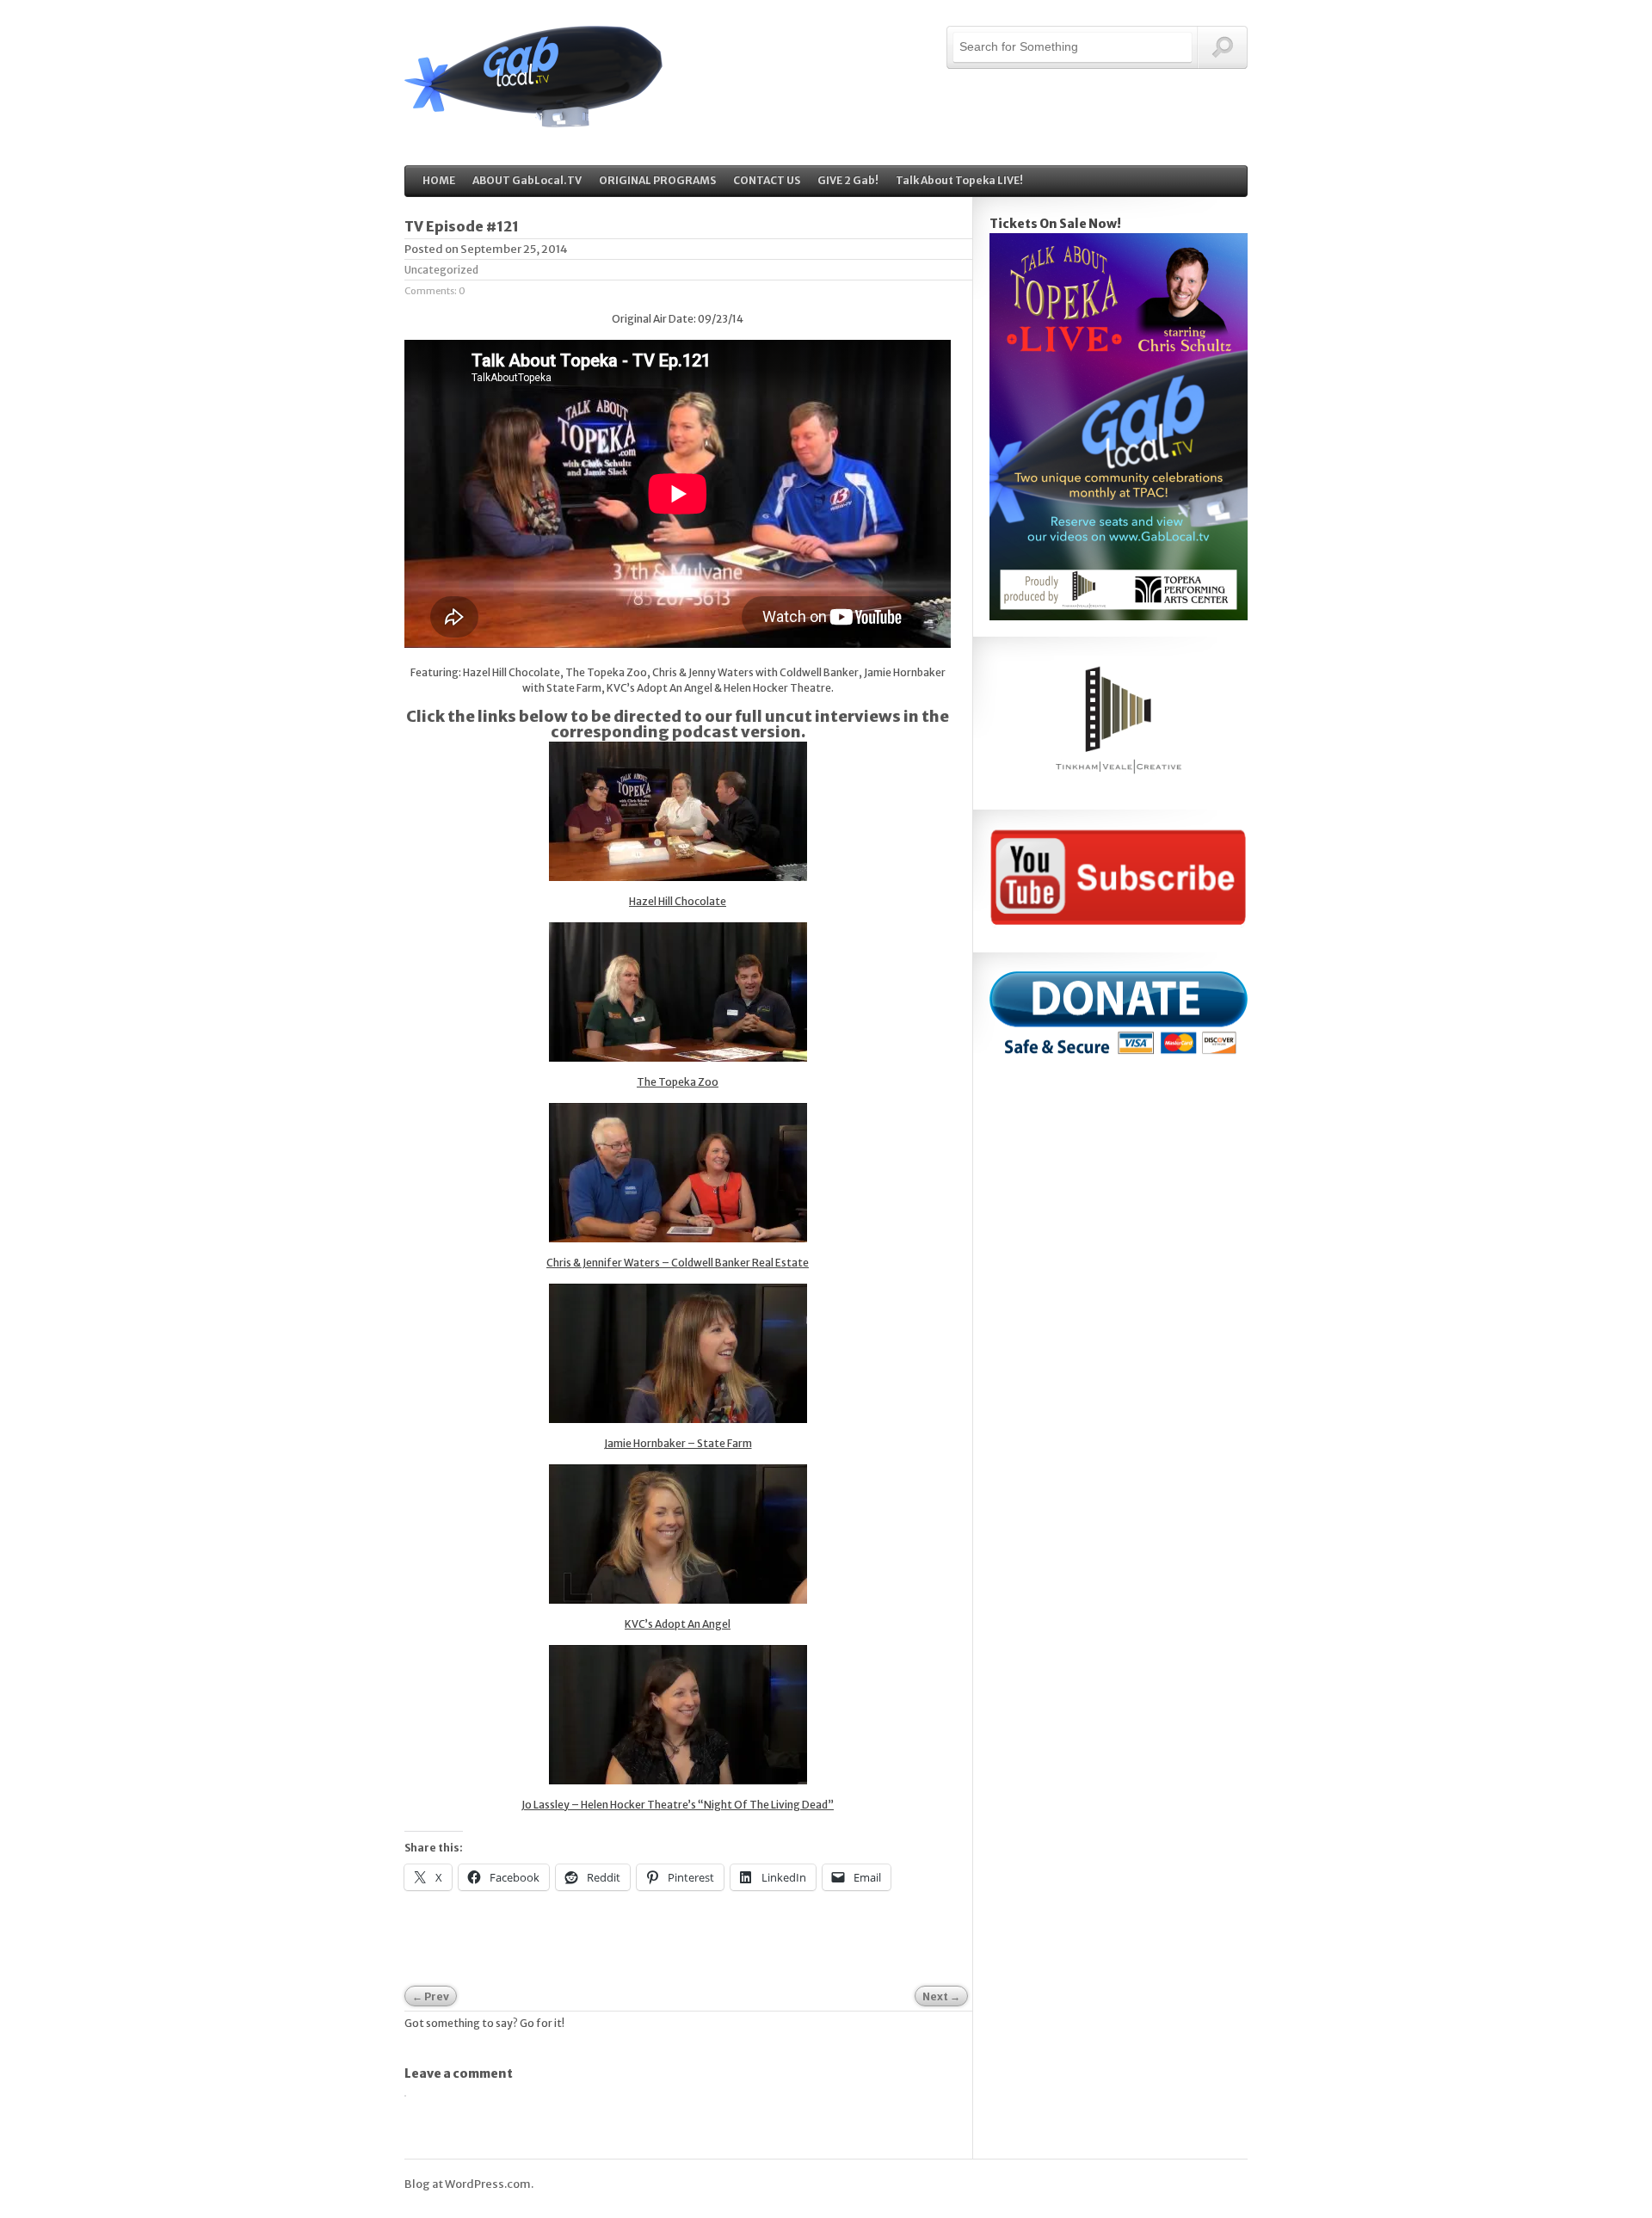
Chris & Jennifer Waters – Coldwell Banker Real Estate (678, 1263)
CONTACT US (767, 180)
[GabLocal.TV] (533, 118)
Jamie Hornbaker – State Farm (678, 1443)
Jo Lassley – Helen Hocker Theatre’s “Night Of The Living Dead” (678, 1805)
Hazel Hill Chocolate (678, 901)
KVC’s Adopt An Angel (678, 1624)
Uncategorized (441, 270)
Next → (941, 1996)
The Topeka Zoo (678, 1082)
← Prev (431, 1996)
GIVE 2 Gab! (848, 180)
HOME (439, 180)
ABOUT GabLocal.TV (527, 180)
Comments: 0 (435, 291)
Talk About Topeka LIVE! (959, 180)
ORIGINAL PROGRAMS (657, 180)
